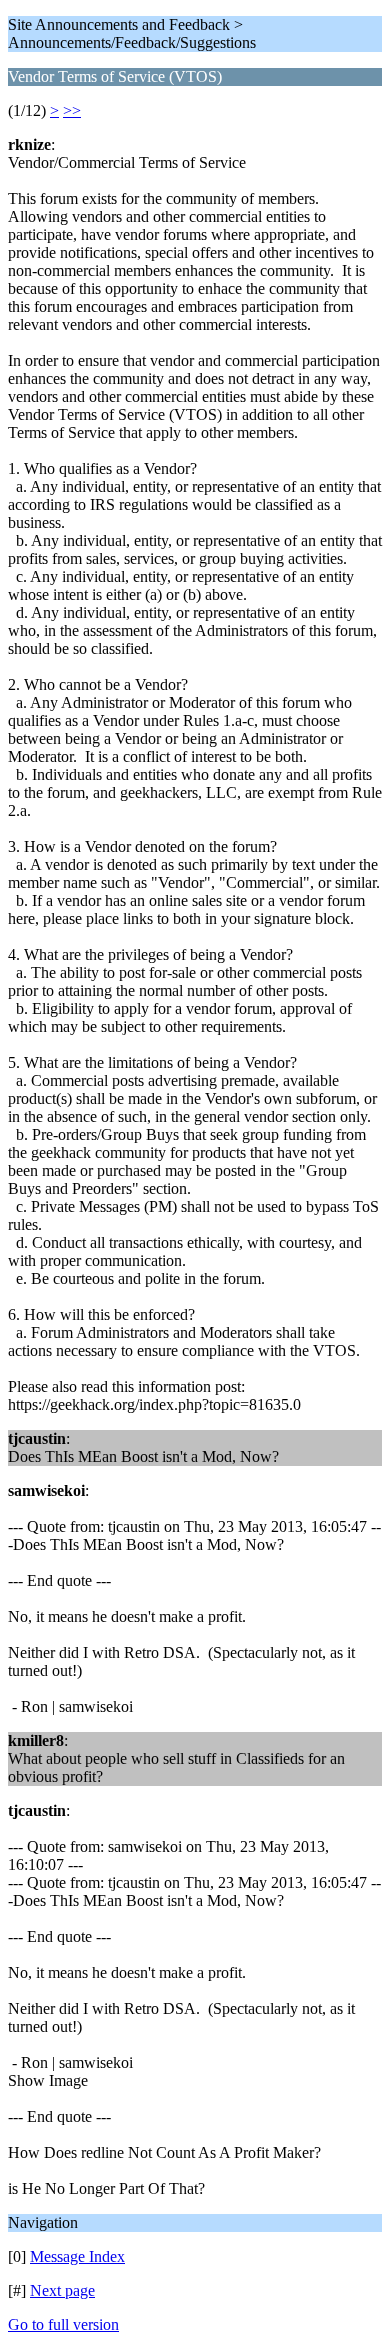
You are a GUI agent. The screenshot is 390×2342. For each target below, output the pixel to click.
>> (72, 110)
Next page (62, 2290)
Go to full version (63, 2324)
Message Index (77, 2256)
